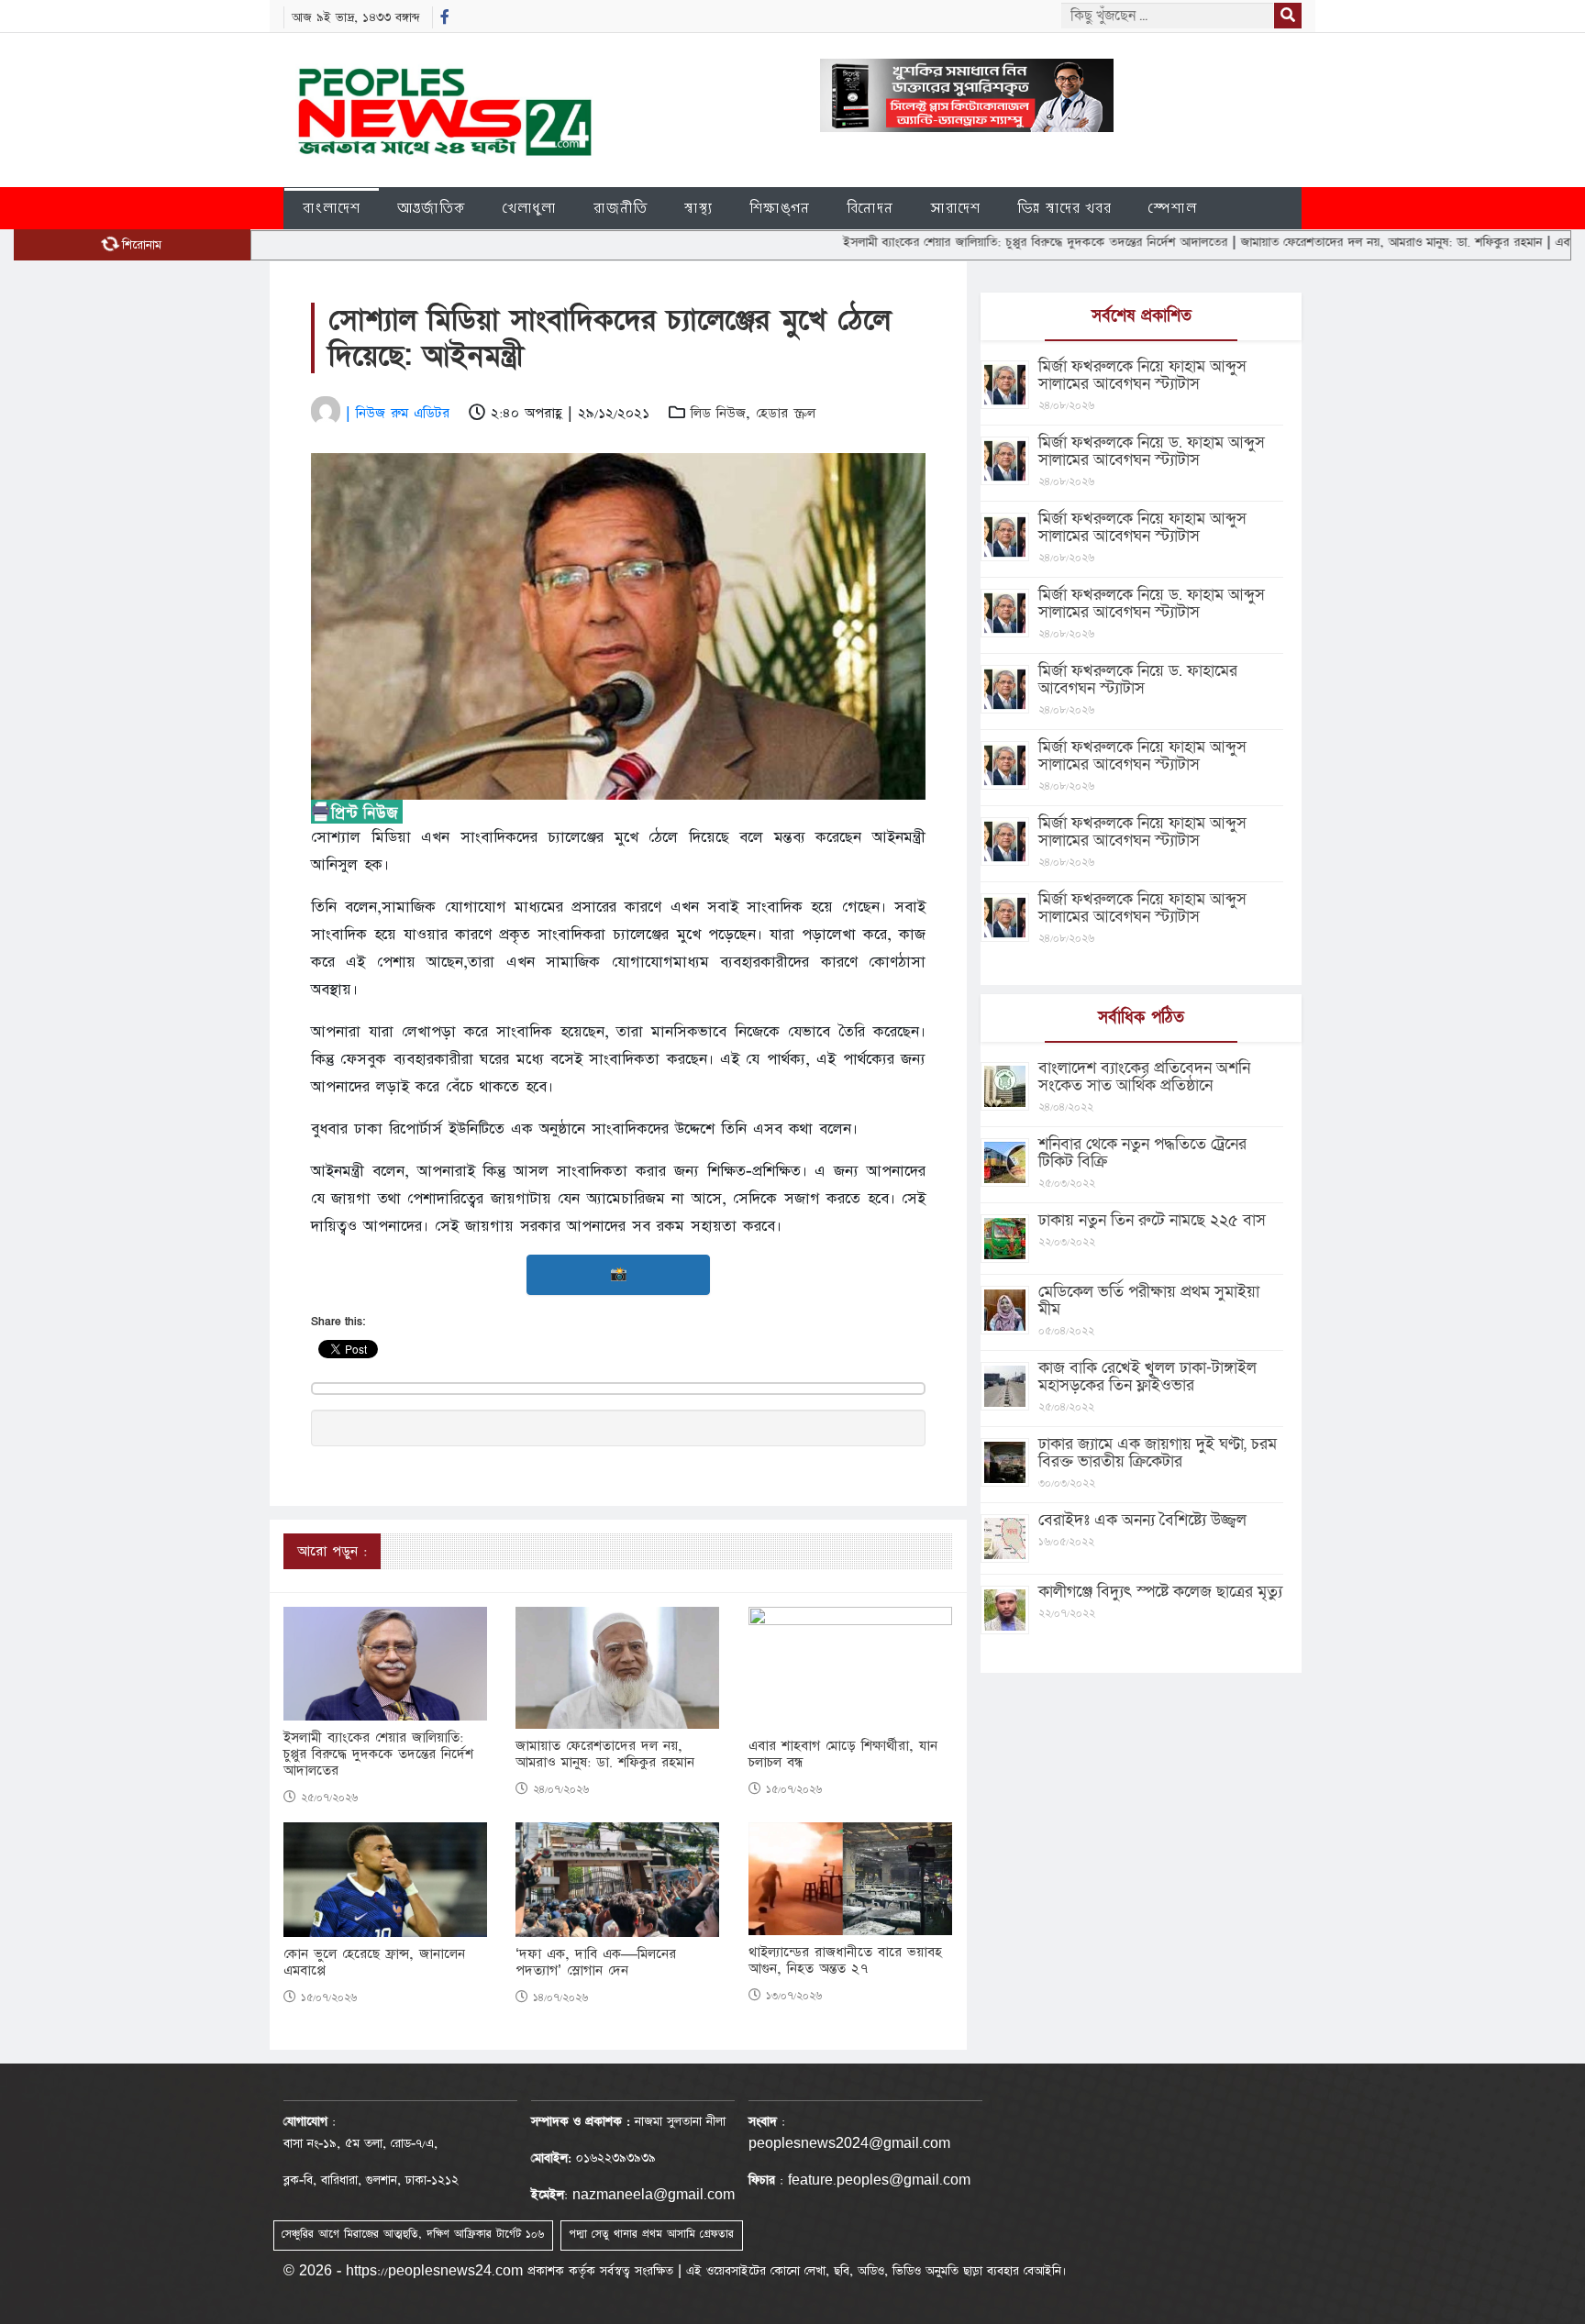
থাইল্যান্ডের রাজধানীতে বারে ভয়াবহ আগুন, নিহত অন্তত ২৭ (845, 1961)
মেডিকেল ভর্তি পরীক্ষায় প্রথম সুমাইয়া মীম (1149, 1300)
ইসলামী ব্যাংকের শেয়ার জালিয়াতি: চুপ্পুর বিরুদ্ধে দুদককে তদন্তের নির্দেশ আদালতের (957, 242)
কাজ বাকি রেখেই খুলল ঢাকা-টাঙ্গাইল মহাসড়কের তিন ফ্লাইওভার (1147, 1377)
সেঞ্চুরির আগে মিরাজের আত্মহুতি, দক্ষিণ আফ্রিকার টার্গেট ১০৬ (413, 2234)
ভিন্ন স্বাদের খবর (1064, 208)
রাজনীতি (621, 208)
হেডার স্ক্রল (786, 413)
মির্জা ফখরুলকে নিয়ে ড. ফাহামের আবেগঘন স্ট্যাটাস (1138, 680)
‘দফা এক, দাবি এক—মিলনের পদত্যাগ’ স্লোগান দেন (596, 1963)
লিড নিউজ (718, 413)
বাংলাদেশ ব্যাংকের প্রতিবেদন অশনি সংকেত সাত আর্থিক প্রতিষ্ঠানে (1144, 1077)
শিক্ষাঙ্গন (780, 208)
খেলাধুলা (530, 208)
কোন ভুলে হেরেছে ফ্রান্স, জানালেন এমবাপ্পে (374, 1963)
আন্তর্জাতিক (432, 208)
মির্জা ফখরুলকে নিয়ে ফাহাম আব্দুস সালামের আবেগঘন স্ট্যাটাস (1142, 375)
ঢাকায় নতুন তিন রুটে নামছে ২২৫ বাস (1152, 1220)
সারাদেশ (955, 208)
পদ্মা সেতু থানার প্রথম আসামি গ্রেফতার (651, 2234)
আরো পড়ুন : (332, 1551)
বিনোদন (870, 208)
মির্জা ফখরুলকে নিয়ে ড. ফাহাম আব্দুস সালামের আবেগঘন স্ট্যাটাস (1152, 451)
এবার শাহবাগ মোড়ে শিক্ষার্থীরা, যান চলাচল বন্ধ (843, 1754)
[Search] (1288, 16)
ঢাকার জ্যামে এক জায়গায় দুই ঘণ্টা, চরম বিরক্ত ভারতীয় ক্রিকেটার (1158, 1453)
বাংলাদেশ (332, 208)
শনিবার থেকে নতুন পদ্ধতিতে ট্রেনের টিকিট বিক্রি (1142, 1153)
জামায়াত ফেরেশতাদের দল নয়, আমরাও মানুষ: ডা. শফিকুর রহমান (1313, 242)
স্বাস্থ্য (698, 208)
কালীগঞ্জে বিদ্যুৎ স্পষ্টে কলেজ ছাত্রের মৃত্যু (1160, 1592)
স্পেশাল (1173, 208)
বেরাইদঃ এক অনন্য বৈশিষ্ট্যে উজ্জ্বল (1142, 1520)
